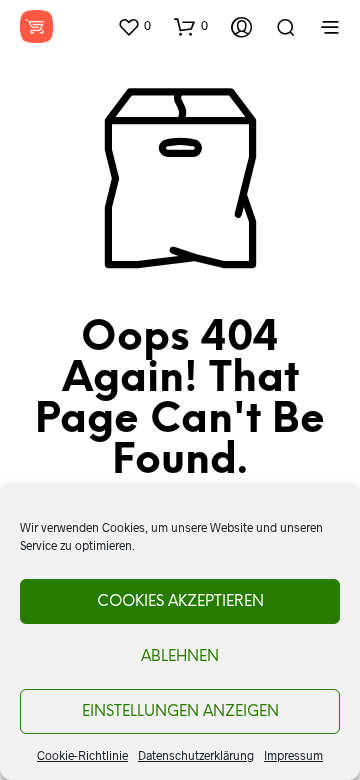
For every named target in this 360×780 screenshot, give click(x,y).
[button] (134, 26)
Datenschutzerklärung (196, 755)
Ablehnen (180, 657)
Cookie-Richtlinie (82, 755)
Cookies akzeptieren (180, 602)
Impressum (293, 755)
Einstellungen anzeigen (180, 712)
